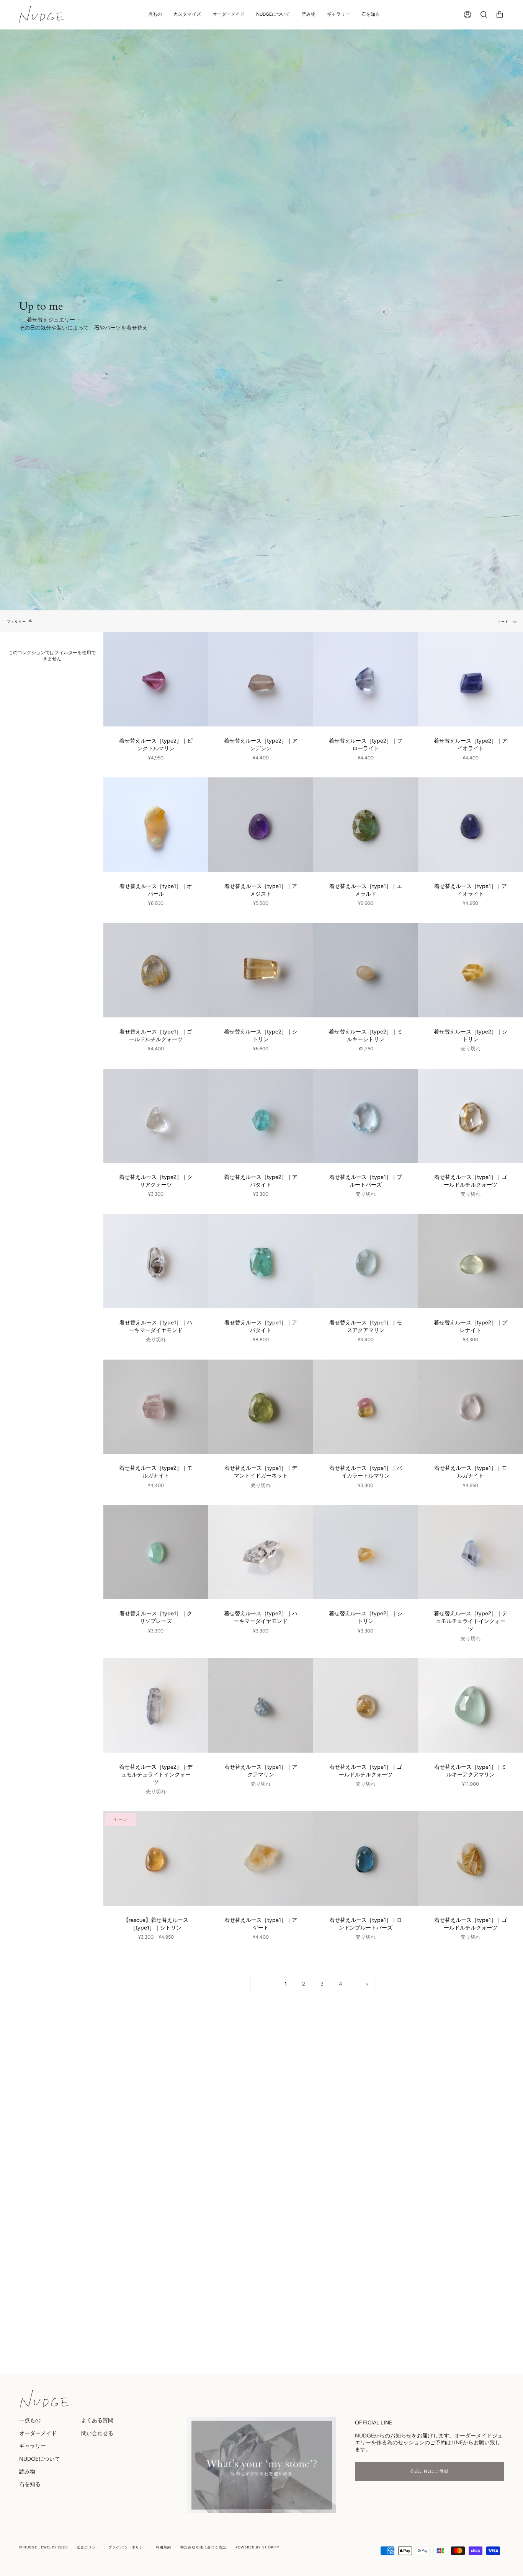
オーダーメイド (38, 2433)
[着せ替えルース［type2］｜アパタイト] (261, 1116)
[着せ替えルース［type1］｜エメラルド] (366, 825)
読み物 (27, 2472)
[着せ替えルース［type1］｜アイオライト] (471, 825)
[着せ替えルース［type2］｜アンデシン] (261, 679)
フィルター (16, 621)
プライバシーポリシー (128, 2547)
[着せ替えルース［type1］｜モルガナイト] (471, 1407)
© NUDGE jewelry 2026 (43, 2547)
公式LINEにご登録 (430, 2471)
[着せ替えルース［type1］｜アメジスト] (261, 825)
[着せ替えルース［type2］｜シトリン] (261, 970)
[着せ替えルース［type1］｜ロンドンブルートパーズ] (366, 1859)
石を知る (30, 2484)
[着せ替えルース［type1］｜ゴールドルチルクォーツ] (156, 970)
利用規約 (163, 2547)
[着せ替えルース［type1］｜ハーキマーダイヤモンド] (156, 1261)
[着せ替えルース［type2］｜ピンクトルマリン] (156, 679)
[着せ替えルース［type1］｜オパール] (156, 825)
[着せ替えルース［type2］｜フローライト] (366, 679)
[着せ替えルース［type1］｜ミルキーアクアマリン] (471, 1705)
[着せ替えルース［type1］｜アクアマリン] (261, 1705)
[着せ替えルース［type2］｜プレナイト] (471, 1261)
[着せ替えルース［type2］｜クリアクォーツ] (156, 1116)
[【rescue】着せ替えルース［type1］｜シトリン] (156, 1859)
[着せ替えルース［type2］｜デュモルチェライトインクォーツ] (471, 1552)
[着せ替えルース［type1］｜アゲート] (261, 1859)
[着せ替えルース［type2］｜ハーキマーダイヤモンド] (261, 1552)
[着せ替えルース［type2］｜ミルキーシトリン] (366, 970)
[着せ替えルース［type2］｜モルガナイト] (156, 1407)
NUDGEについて (40, 2459)
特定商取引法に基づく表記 (203, 2547)
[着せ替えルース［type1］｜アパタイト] (261, 1261)
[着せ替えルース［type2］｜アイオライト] (471, 679)
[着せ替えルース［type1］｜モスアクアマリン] (366, 1261)
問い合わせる (97, 2433)
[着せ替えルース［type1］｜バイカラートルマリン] (366, 1407)
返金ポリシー (88, 2547)
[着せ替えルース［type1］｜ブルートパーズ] (366, 1116)
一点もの (30, 2420)
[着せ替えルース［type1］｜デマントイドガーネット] (261, 1407)
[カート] (500, 15)
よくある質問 (97, 2420)
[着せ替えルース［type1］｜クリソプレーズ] (156, 1552)
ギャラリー (33, 2446)
